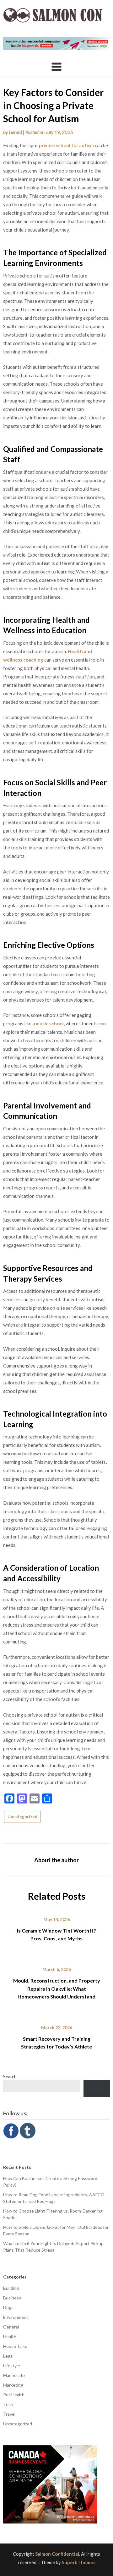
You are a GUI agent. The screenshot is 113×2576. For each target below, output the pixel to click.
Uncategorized (22, 1817)
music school (50, 1023)
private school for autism (66, 145)
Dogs (8, 2307)
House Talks (15, 2346)
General (11, 2327)
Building (11, 2288)
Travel (9, 2414)
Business (12, 2298)
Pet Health (14, 2395)
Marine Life (14, 2375)
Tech (8, 2404)
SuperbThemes (79, 2562)
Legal (8, 2356)
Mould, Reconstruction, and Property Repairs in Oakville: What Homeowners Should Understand (57, 1988)
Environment (16, 2317)
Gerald (15, 132)
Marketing (13, 2385)
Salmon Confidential (57, 2554)
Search (10, 2076)
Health (10, 2336)
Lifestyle (12, 2366)
